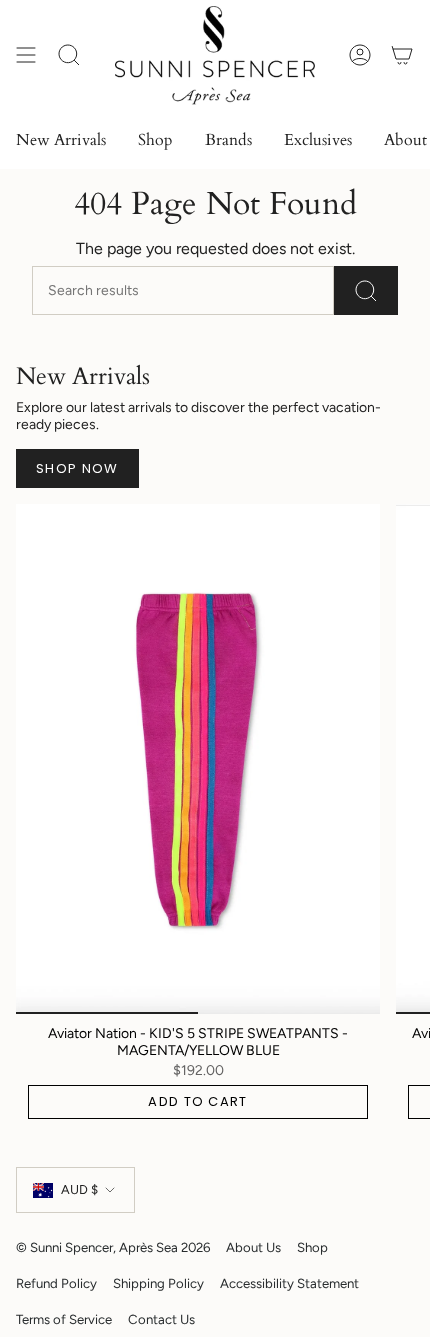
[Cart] (402, 55)
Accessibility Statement (289, 1283)
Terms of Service (64, 1319)
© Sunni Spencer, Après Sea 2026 (113, 1247)
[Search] (366, 290)
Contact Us (161, 1319)
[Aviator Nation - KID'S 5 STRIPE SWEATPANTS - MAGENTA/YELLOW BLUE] (198, 759)
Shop (312, 1247)
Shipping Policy (158, 1283)
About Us (253, 1247)
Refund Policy (56, 1283)
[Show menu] (26, 55)
